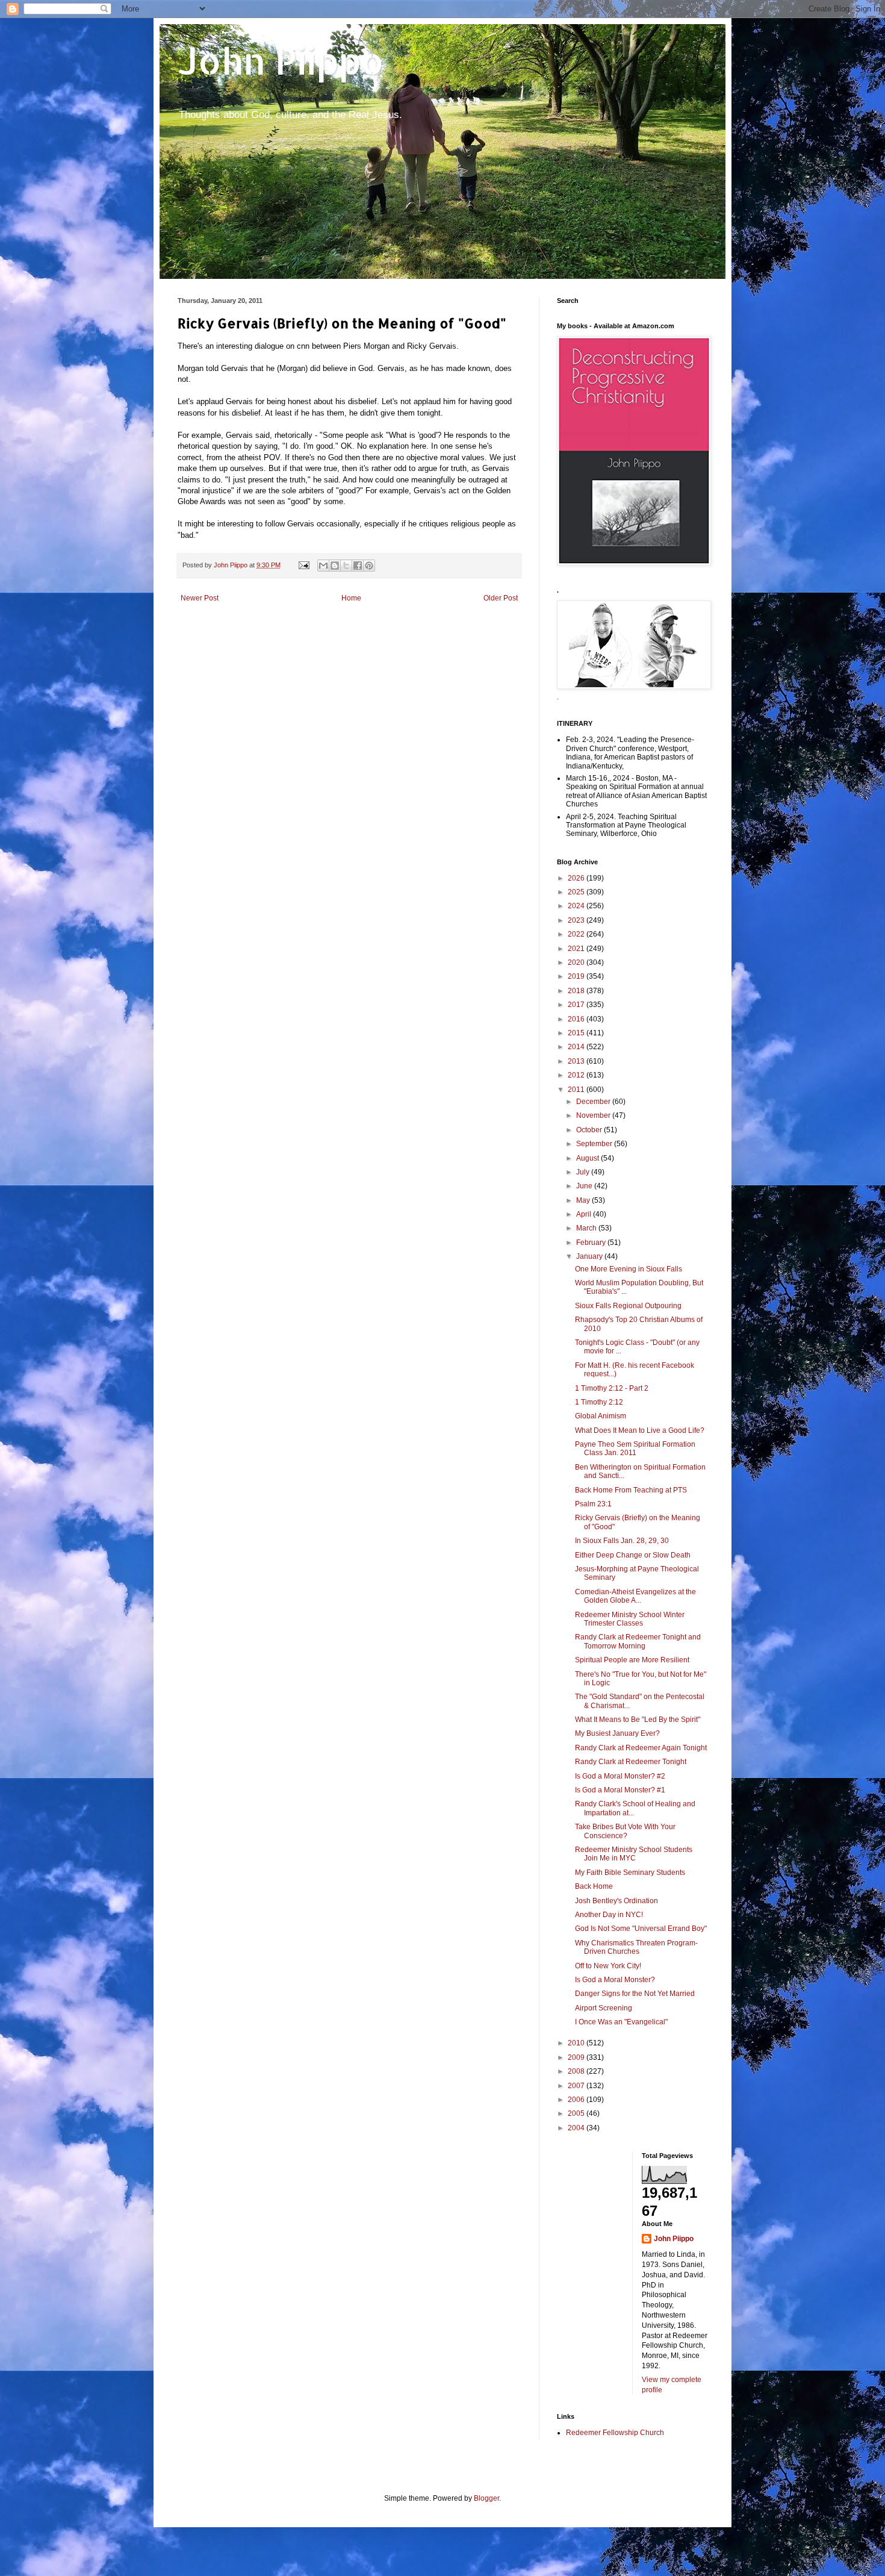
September (595, 1144)
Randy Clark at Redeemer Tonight (631, 1762)
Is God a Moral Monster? (615, 1980)
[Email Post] (303, 565)
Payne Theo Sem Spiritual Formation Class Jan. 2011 (635, 1449)
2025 (577, 892)
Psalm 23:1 (593, 1504)
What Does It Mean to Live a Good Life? (640, 1430)
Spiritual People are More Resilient (632, 1660)
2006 (577, 2100)
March (587, 1228)
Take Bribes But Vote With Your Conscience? (625, 1831)
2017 (577, 1005)
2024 (577, 906)
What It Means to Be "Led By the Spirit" (638, 1720)
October (590, 1130)
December (594, 1102)
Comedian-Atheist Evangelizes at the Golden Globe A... (635, 1596)
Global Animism (601, 1416)
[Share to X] (346, 566)
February (592, 1243)
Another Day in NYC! (609, 1915)
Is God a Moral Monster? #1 (620, 1790)
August (588, 1158)
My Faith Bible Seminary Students (630, 1873)
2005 (577, 2113)
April (585, 1214)
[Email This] (323, 566)
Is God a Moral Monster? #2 (620, 1776)
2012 (577, 1075)
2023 (577, 920)
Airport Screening (604, 2008)
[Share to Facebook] (358, 566)
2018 (577, 991)
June (585, 1186)
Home (351, 598)
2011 (577, 1090)
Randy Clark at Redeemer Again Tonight (641, 1748)
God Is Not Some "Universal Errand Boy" (641, 1929)
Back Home (594, 1886)
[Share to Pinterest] (369, 566)
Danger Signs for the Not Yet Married (635, 1994)
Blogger (486, 2498)
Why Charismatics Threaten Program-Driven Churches (636, 1947)
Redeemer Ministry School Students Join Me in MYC (634, 1854)
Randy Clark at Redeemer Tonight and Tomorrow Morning (638, 1641)
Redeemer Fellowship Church (615, 2433)
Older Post (501, 598)
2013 (577, 1061)
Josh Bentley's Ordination (616, 1901)
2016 (577, 1019)
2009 (577, 2057)
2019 (577, 976)
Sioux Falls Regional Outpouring (628, 1306)
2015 (577, 1033)
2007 (577, 2086)
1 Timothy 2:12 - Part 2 (612, 1388)
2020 (577, 962)
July (584, 1172)
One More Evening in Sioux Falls (629, 1269)
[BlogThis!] (335, 566)
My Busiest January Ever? (617, 1733)
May (584, 1200)
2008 (577, 2071)
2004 (577, 2128)
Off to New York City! (608, 1966)
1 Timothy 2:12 (599, 1402)
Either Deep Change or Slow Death (633, 1555)
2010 (577, 2043)
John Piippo (281, 61)
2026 (577, 878)
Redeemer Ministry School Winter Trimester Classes (630, 1619)
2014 (577, 1047)
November (594, 1115)
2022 (577, 934)
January (590, 1256)
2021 (577, 949)
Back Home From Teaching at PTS (631, 1490)
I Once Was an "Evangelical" (621, 2022)
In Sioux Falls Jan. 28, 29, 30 (622, 1541)
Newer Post (200, 598)
